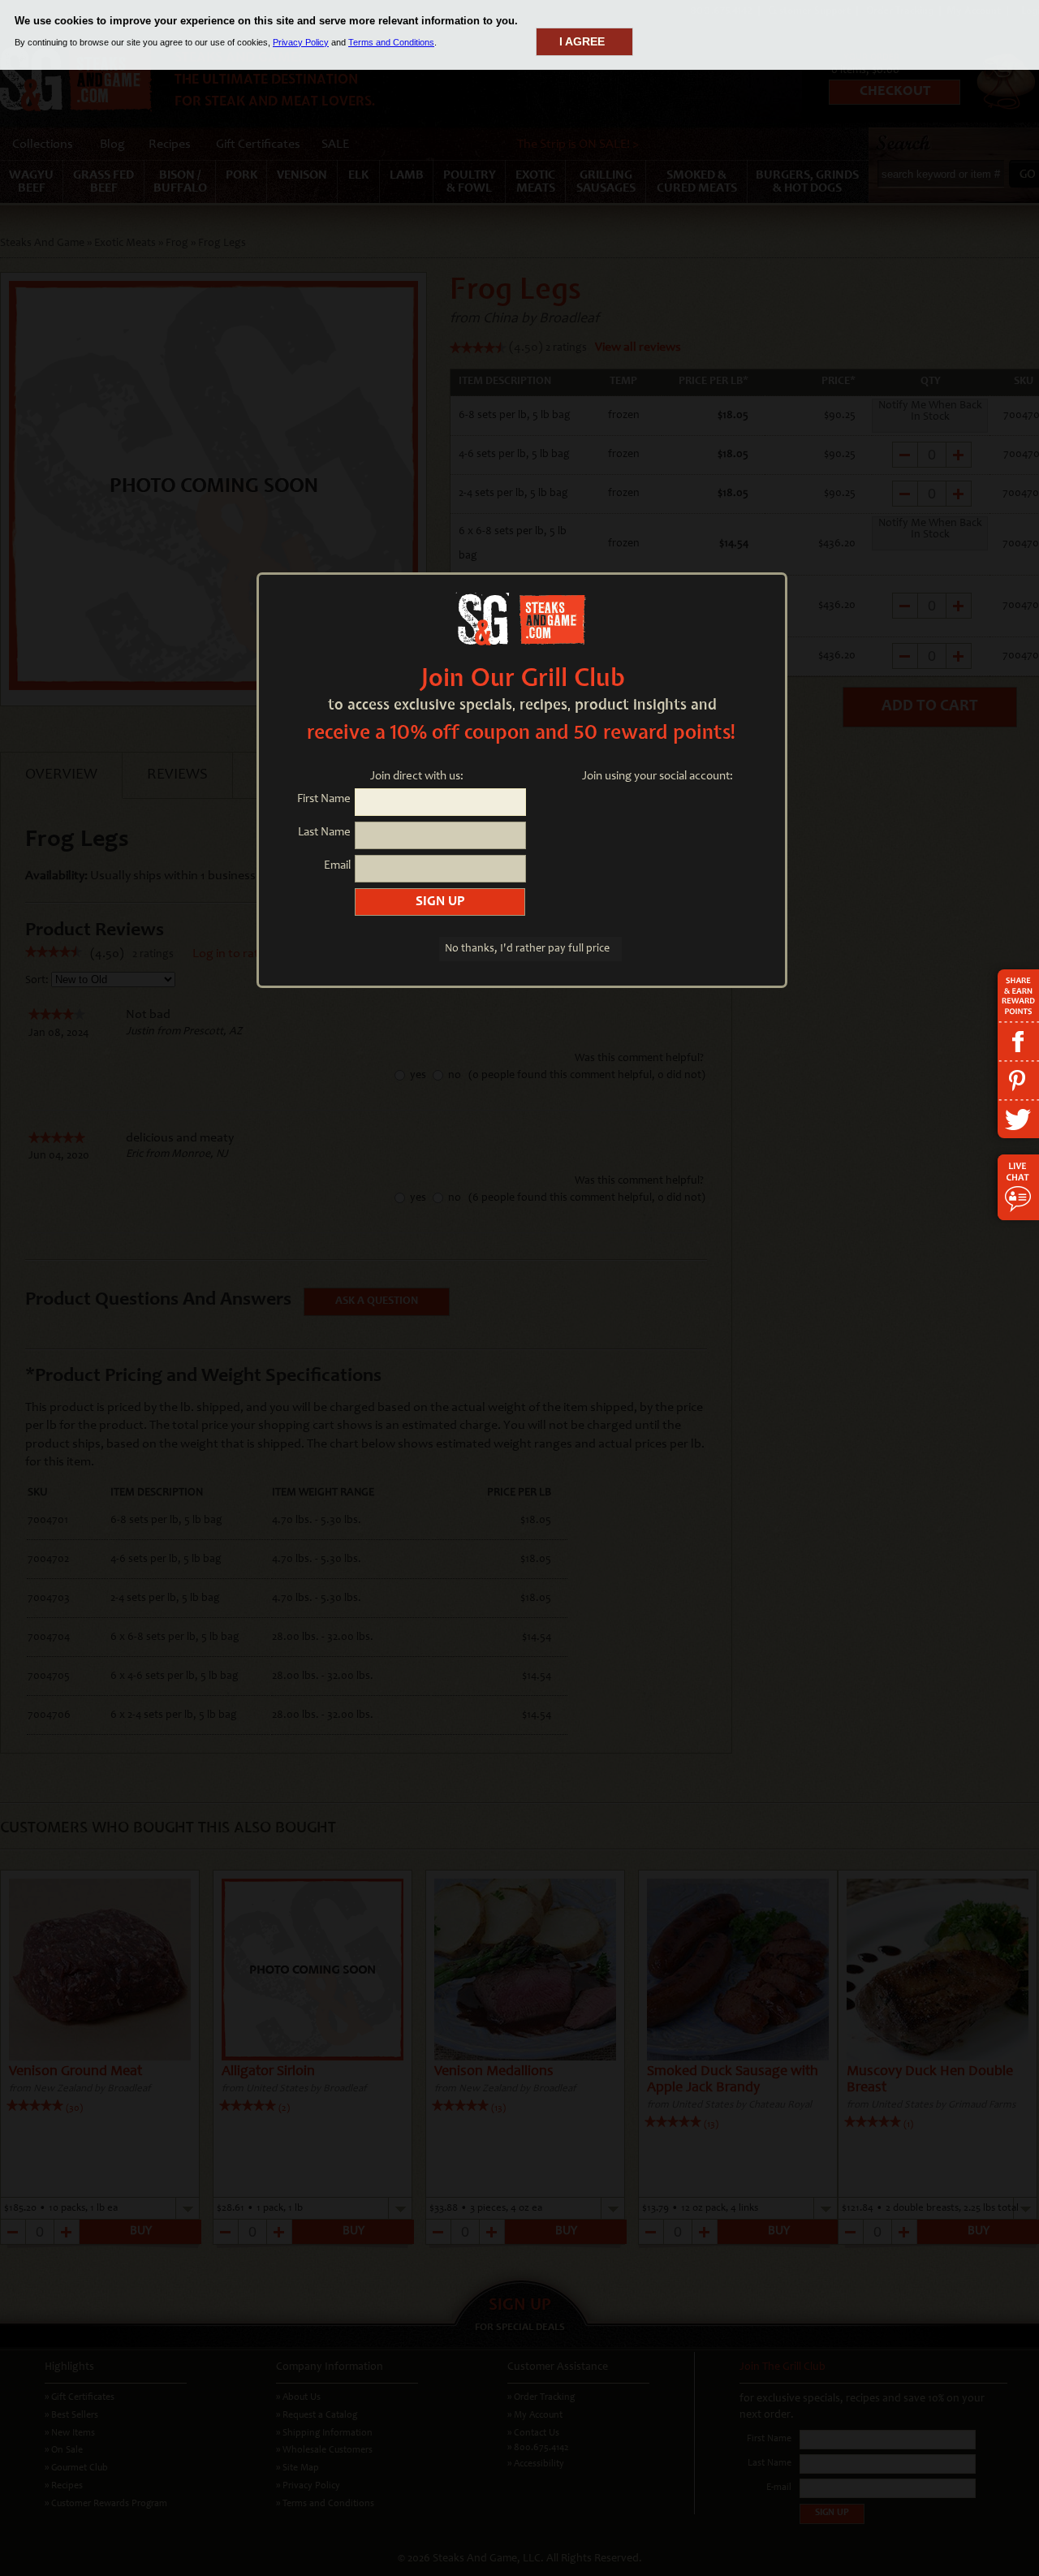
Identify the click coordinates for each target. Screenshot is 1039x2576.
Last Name (324, 833)
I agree (582, 41)
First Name (324, 799)
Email (337, 866)
